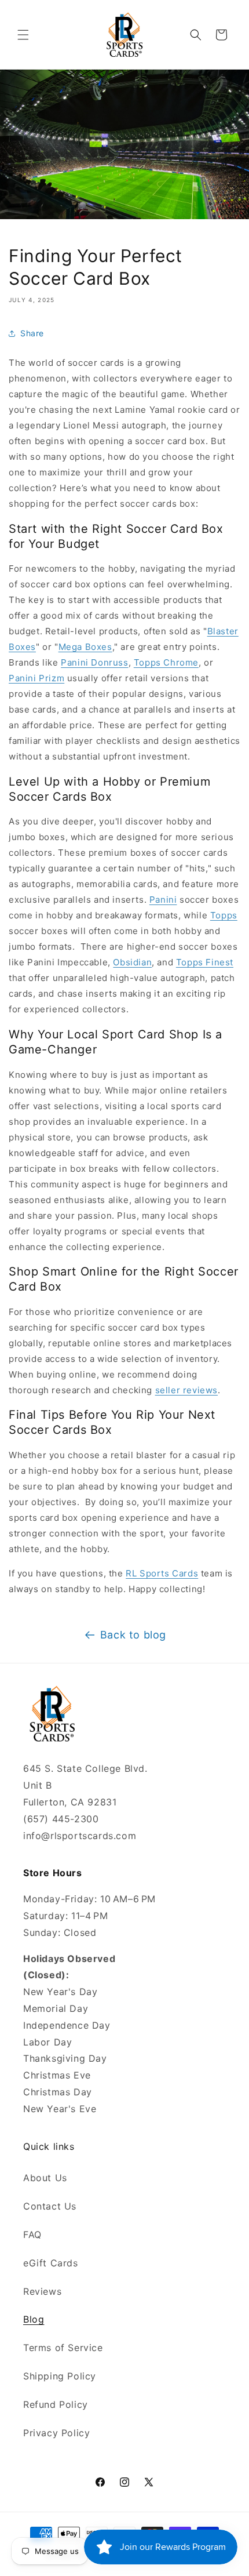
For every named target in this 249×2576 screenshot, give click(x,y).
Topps (224, 915)
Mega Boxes (85, 647)
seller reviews (186, 1390)
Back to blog (133, 1635)
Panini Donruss (94, 662)
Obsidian (132, 962)
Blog (34, 2319)
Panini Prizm (36, 678)
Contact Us (50, 2206)
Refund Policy (56, 2404)
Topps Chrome (166, 662)
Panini (163, 900)
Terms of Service (63, 2348)
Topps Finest (205, 962)
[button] (23, 35)
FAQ (32, 2235)
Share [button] (32, 333)
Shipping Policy (60, 2376)
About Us (45, 2178)
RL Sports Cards (162, 1573)
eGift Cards (51, 2263)
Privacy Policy (56, 2433)
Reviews (42, 2291)
